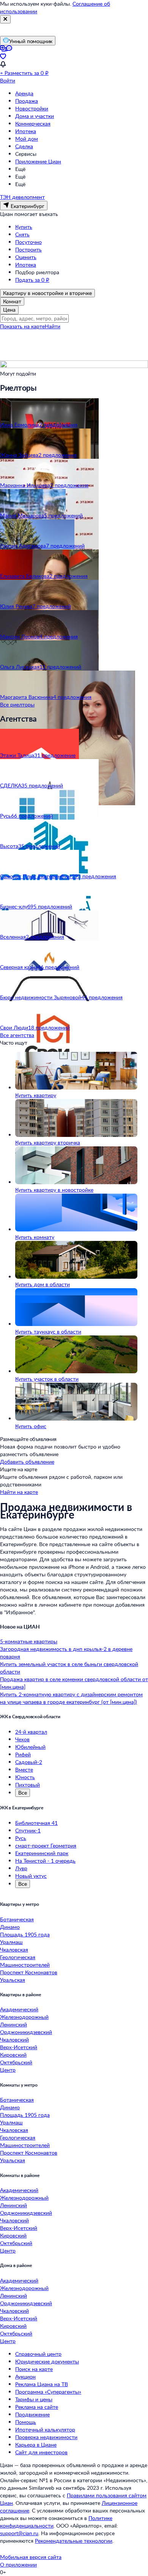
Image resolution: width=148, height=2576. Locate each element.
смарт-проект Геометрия (46, 1845)
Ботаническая (17, 1919)
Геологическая (18, 1957)
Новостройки (32, 108)
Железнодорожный (24, 2017)
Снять (22, 234)
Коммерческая (33, 123)
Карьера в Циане (36, 2445)
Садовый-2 (29, 1762)
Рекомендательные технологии (74, 2541)
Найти (53, 326)
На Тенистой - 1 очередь (45, 1861)
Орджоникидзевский (26, 2032)
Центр (8, 2070)
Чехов (22, 1739)
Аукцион (25, 2376)
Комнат (12, 301)
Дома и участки (35, 116)
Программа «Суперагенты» (48, 2392)
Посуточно (28, 242)
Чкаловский (14, 2040)
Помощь (26, 2422)
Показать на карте (22, 326)
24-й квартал (31, 1732)
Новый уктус (31, 1876)
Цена (9, 310)
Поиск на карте (34, 2369)
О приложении (18, 2564)
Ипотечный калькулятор (45, 2429)
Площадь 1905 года (25, 1934)
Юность (25, 1777)
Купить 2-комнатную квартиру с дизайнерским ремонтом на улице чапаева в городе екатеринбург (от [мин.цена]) (71, 1698)
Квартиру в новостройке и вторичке (47, 293)
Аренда (24, 93)
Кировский (13, 2055)
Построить (28, 249)
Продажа (27, 101)
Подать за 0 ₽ (32, 280)
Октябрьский (16, 2062)
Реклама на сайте (37, 2407)
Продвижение (32, 2414)
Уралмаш (11, 1942)
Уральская (13, 1980)
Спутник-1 (28, 1830)
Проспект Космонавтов (29, 1972)
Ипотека (26, 131)
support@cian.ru (19, 2533)
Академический (19, 2009)
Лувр (21, 1868)
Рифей (23, 1754)
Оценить (26, 257)
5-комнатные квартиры (29, 1641)
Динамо (10, 1927)
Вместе (24, 1769)
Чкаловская (14, 1949)
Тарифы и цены (34, 2399)
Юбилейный (30, 1747)
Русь (21, 1838)
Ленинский (13, 2024)
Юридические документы (47, 2361)
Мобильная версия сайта (31, 2557)
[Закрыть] (5, 19)
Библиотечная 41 (36, 1823)
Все (23, 1793)
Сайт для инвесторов (41, 2452)
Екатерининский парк (42, 1853)
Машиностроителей (25, 1965)
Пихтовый (28, 1785)
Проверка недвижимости (46, 2437)
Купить (24, 227)
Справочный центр (38, 2354)
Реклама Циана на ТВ (42, 2384)
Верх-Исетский (19, 2047)
